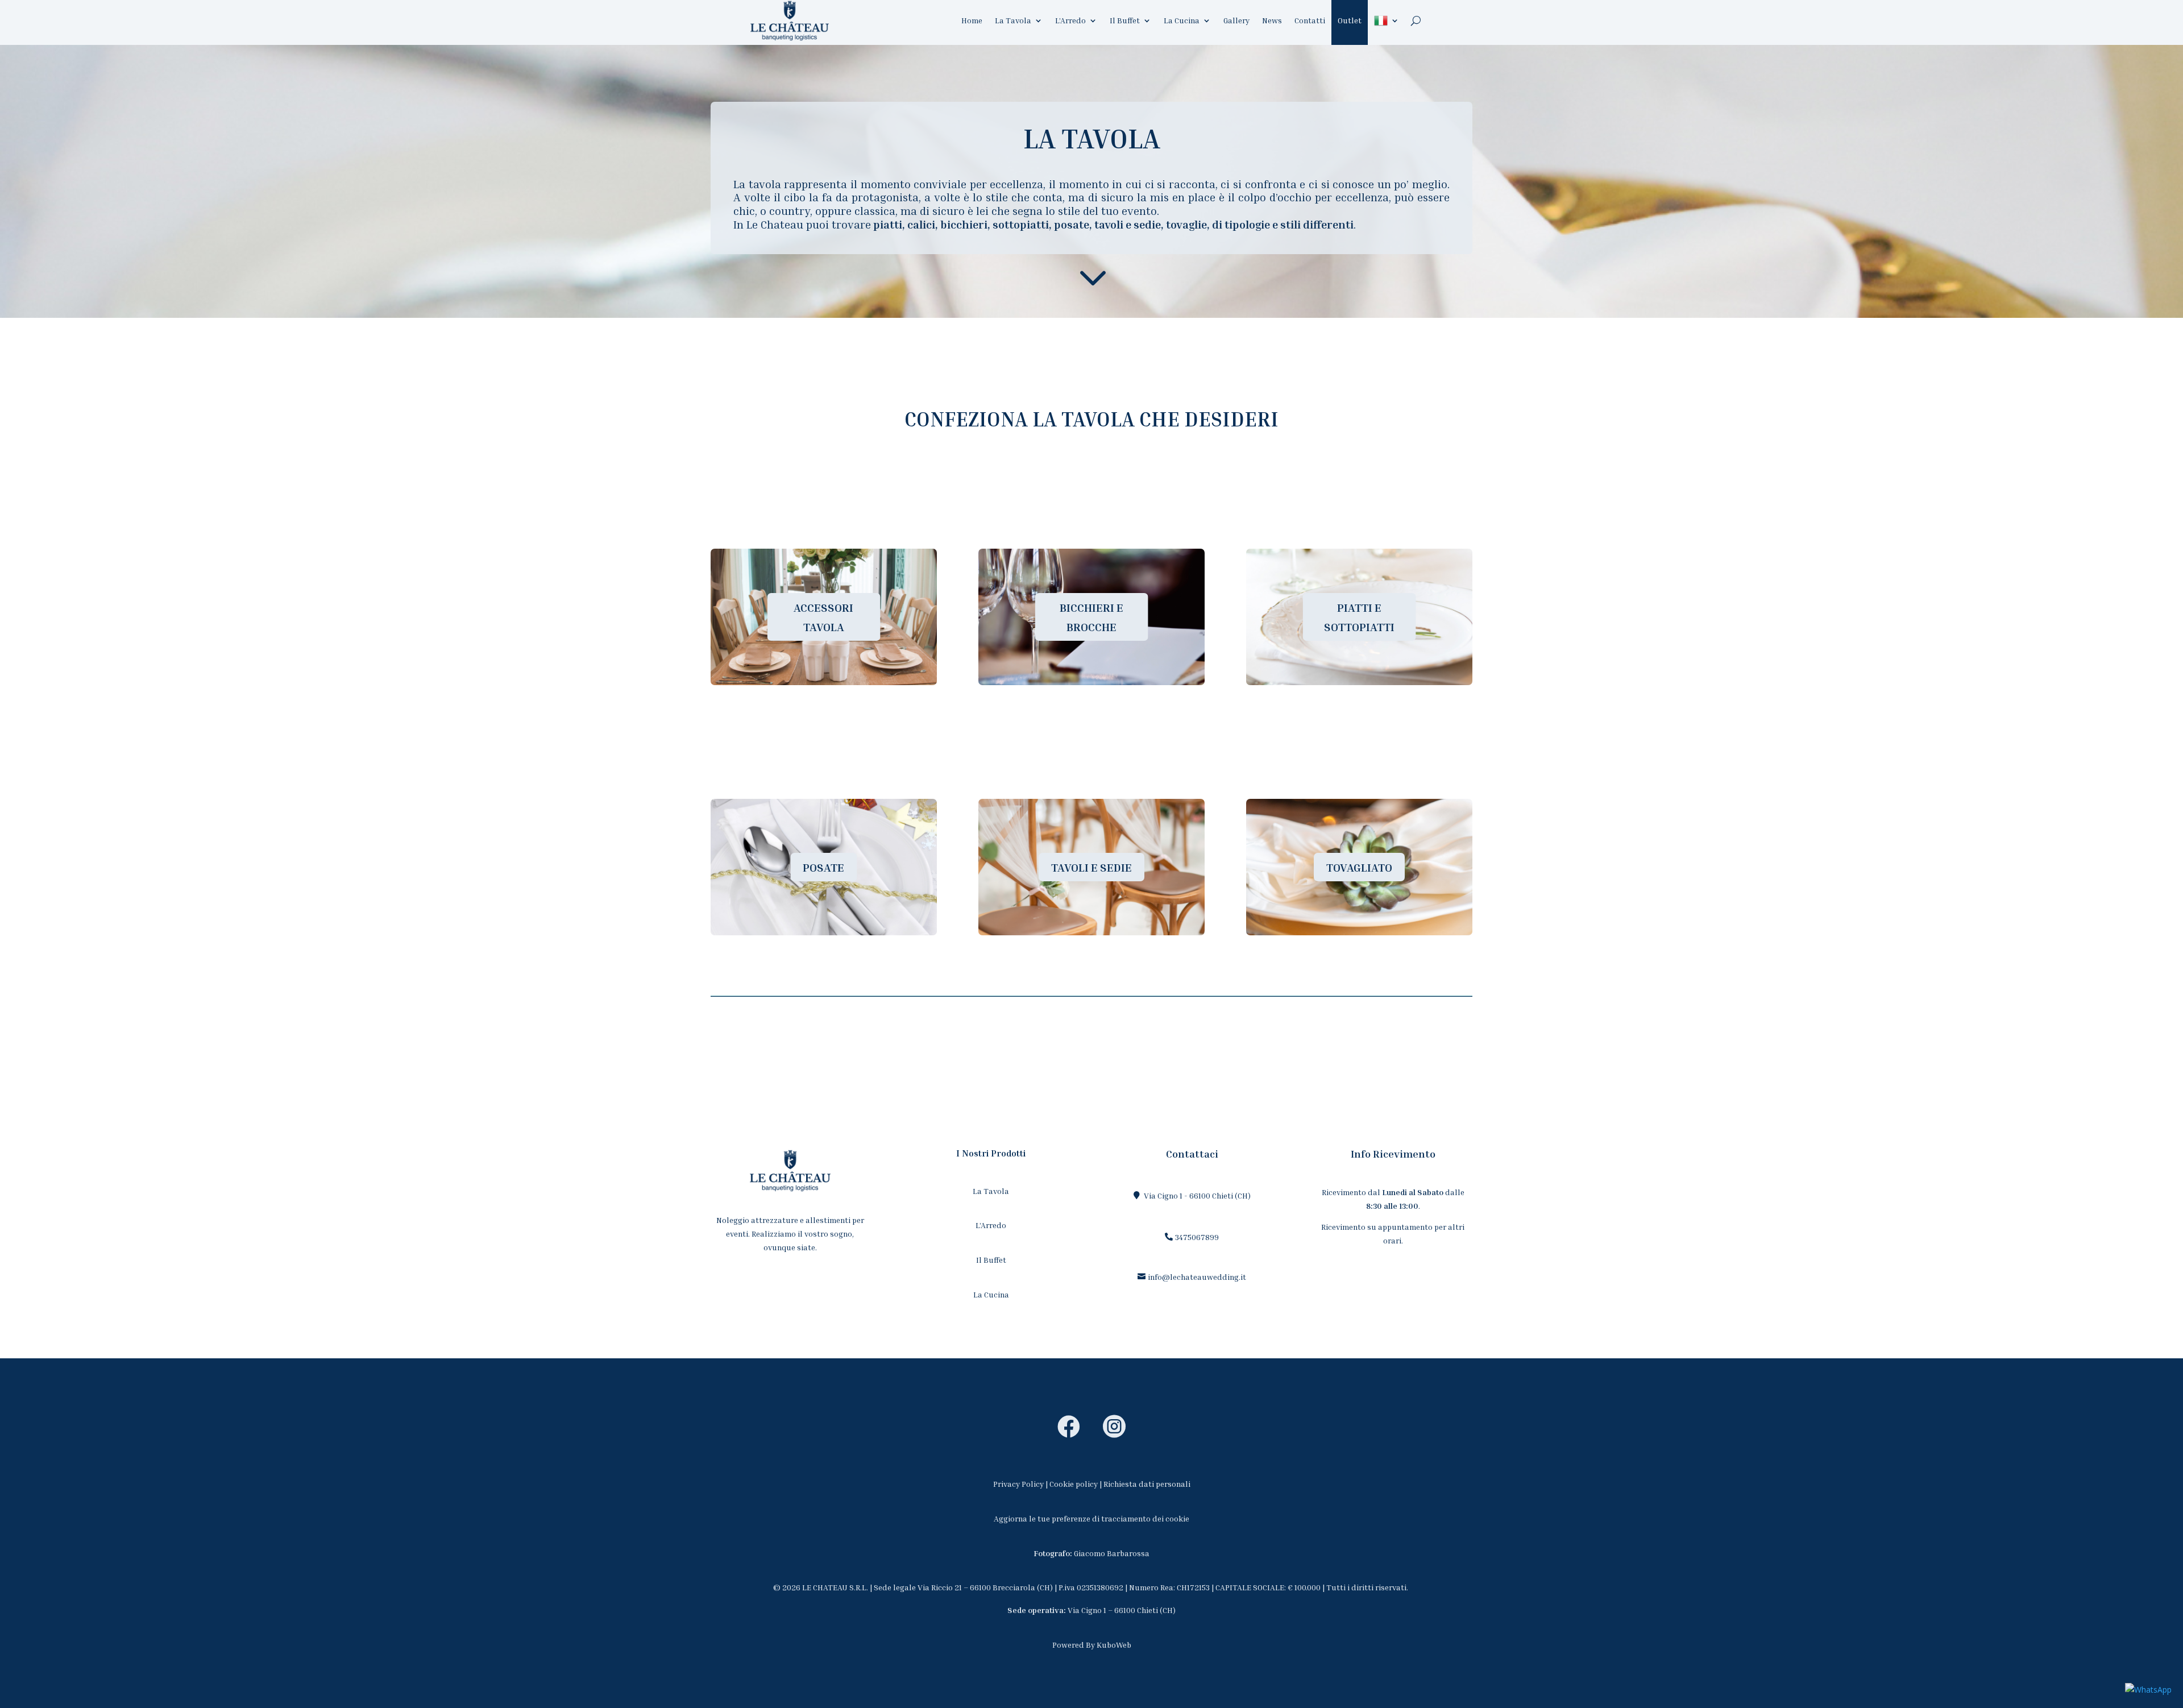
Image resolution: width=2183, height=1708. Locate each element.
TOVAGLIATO (1359, 867)
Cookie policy (1074, 1484)
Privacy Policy (1018, 1484)
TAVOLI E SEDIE (1091, 867)
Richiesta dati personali (1147, 1484)
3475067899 (1197, 1237)
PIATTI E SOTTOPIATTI (1359, 617)
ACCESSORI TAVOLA (823, 617)
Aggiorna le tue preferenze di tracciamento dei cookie (1091, 1518)
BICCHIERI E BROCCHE (1091, 617)
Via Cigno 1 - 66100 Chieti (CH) (1197, 1195)
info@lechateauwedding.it (1197, 1277)
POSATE (823, 867)
